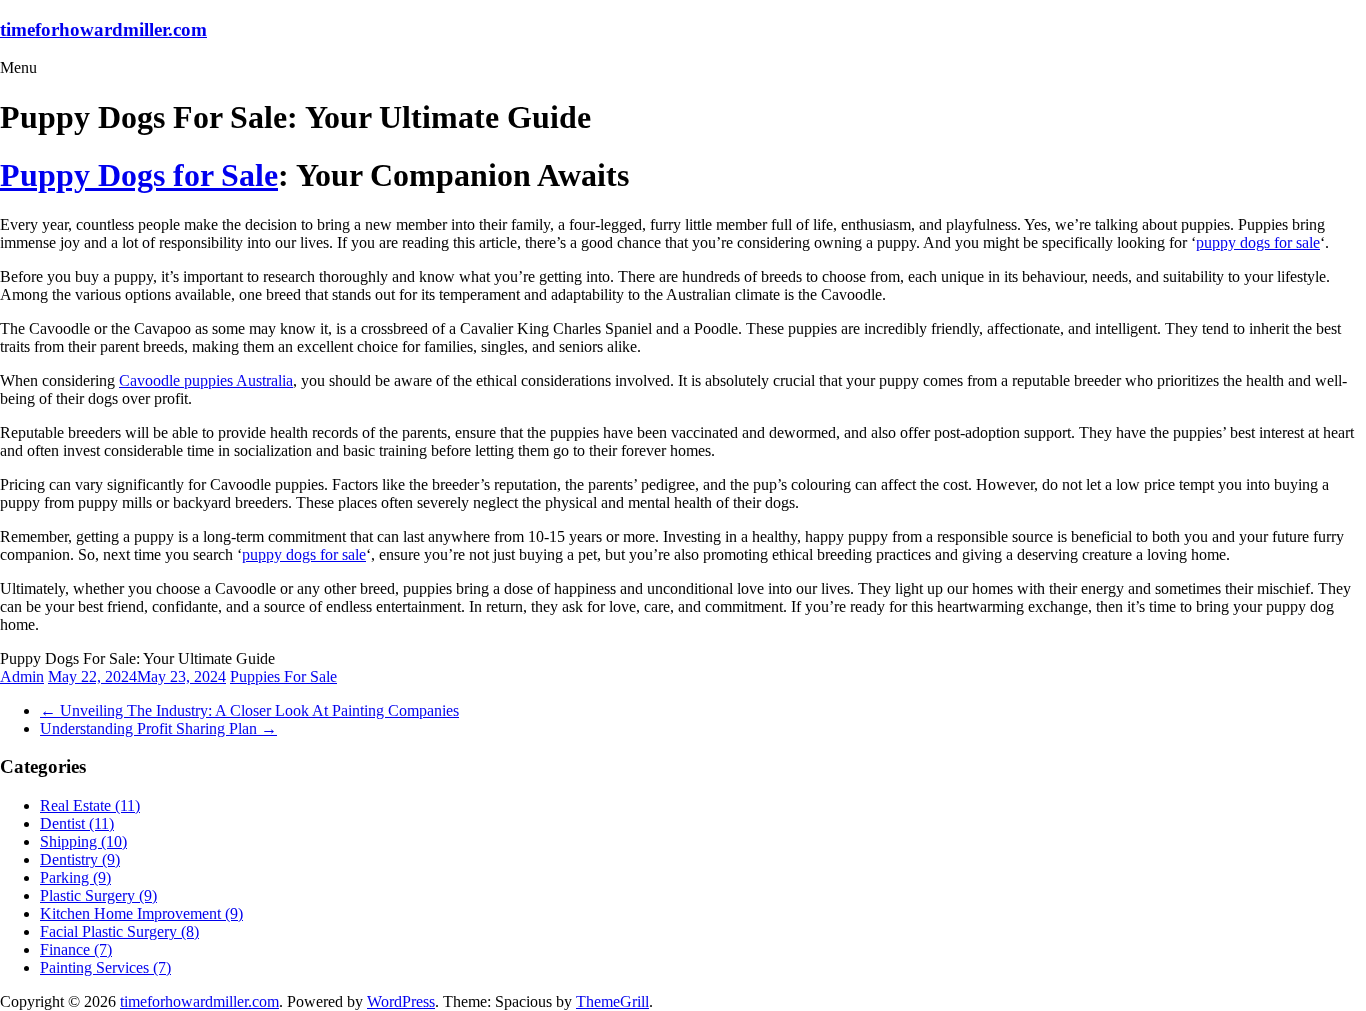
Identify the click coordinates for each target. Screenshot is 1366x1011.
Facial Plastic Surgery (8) (119, 931)
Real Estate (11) (90, 805)
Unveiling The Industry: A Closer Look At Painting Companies (249, 710)
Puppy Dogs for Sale (139, 175)
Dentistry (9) (80, 859)
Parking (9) (75, 877)
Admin (22, 676)
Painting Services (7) (105, 967)
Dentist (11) (77, 823)
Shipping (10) (83, 841)
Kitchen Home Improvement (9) (141, 913)
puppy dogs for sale (1258, 242)
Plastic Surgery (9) (98, 895)
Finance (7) (76, 949)
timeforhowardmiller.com (103, 29)
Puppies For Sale (283, 676)
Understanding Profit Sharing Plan (158, 728)
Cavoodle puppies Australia (206, 380)
